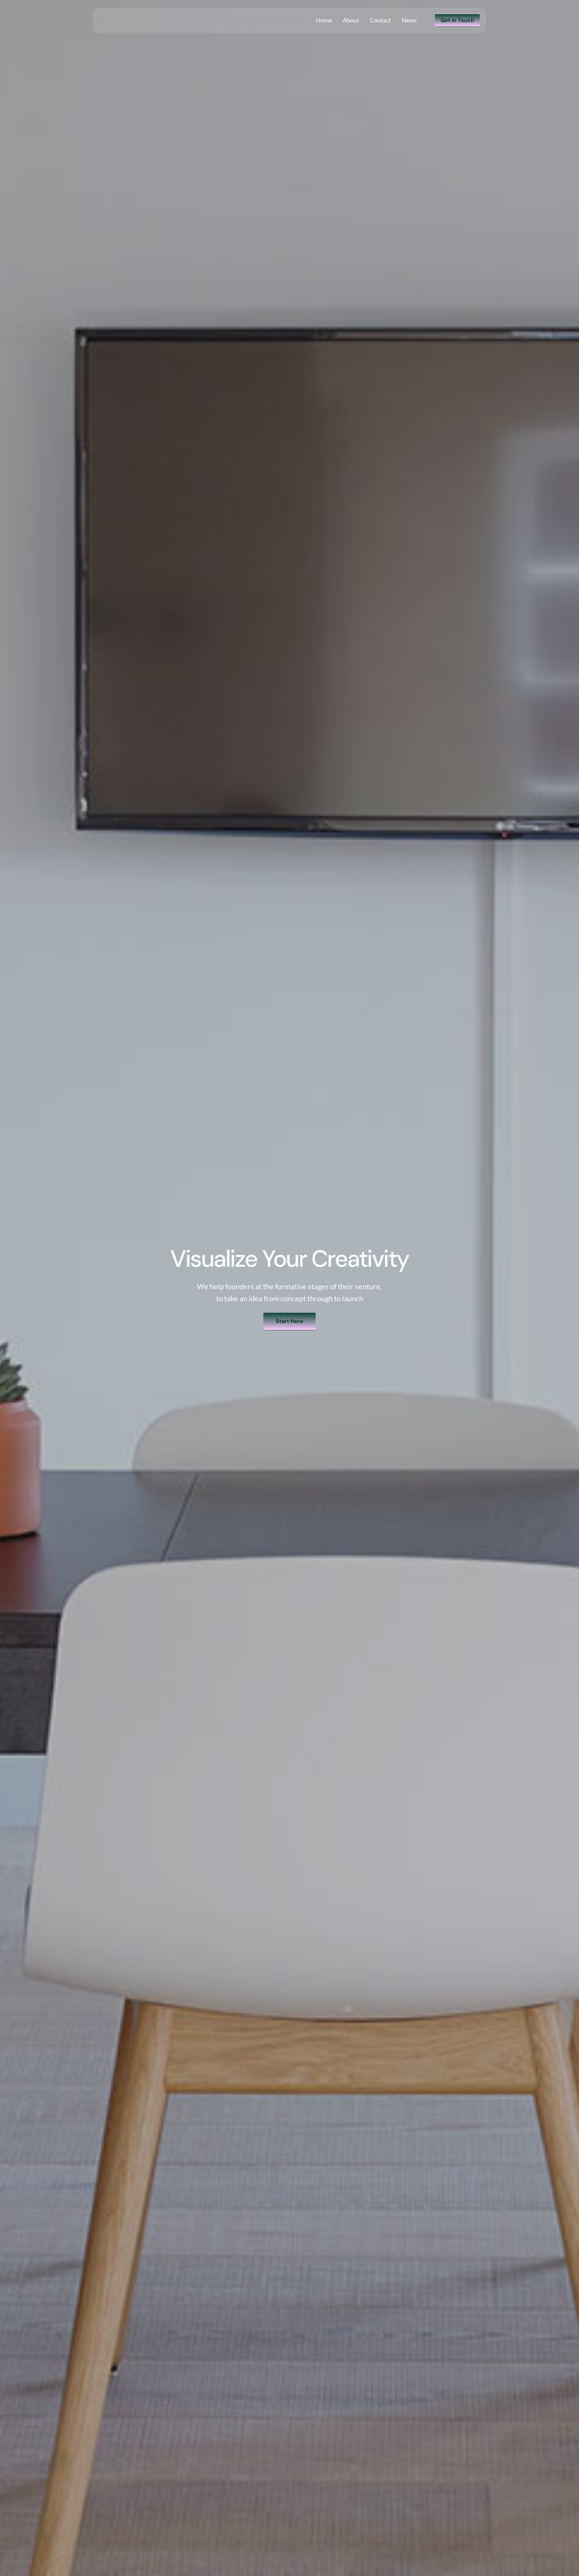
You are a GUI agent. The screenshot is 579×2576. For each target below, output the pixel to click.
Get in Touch (457, 20)
